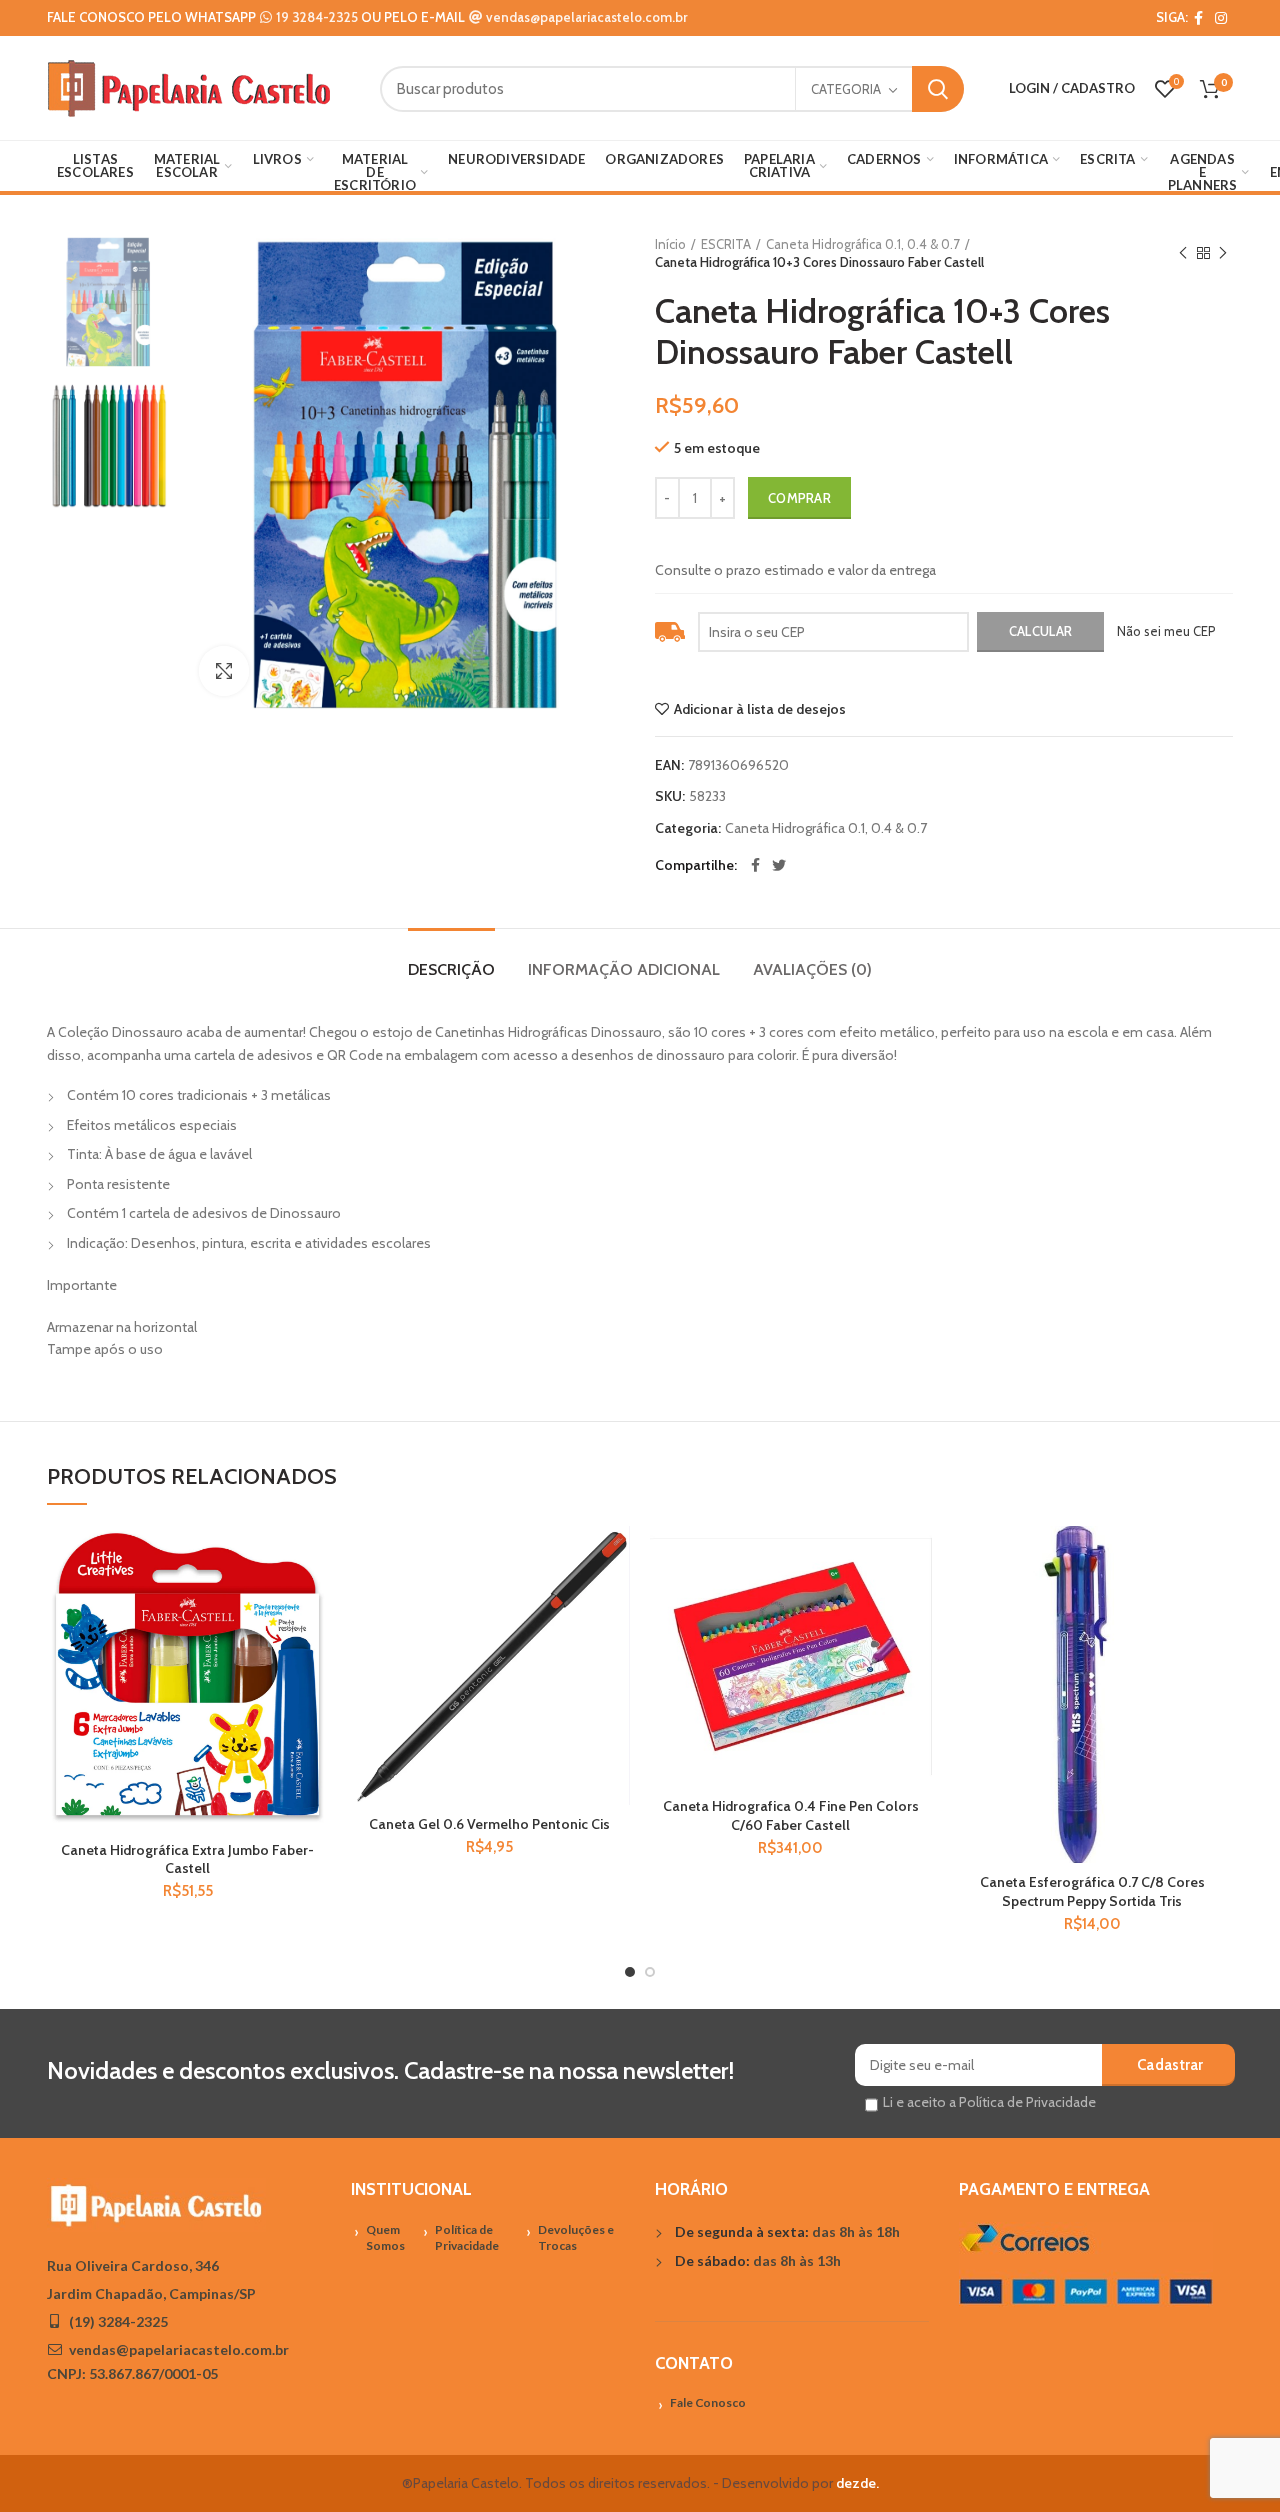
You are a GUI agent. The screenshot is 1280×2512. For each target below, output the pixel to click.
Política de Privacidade (467, 2238)
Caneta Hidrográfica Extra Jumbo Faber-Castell (187, 1859)
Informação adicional (624, 969)
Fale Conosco (708, 2402)
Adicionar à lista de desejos (760, 709)
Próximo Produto (1223, 253)
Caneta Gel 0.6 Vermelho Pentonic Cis (489, 1824)
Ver (314, 1648)
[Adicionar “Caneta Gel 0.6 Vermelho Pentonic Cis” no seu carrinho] (615, 1603)
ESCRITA (726, 244)
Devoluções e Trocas (576, 2238)
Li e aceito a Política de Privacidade (989, 2102)
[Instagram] (1221, 18)
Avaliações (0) (812, 969)
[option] (108, 301)
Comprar (799, 498)
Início (670, 244)
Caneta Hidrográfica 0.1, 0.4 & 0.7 (863, 244)
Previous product (1183, 253)
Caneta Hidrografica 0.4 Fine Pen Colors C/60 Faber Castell (791, 1815)
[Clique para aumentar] (224, 671)
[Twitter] (779, 865)
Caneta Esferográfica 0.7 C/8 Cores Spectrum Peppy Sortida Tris (1092, 1891)
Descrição (451, 969)
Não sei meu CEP (1166, 631)
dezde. (857, 2483)
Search (938, 89)
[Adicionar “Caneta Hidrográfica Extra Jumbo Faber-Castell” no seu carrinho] (314, 1603)
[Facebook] (1198, 18)
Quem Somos (385, 2238)
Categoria (846, 89)
